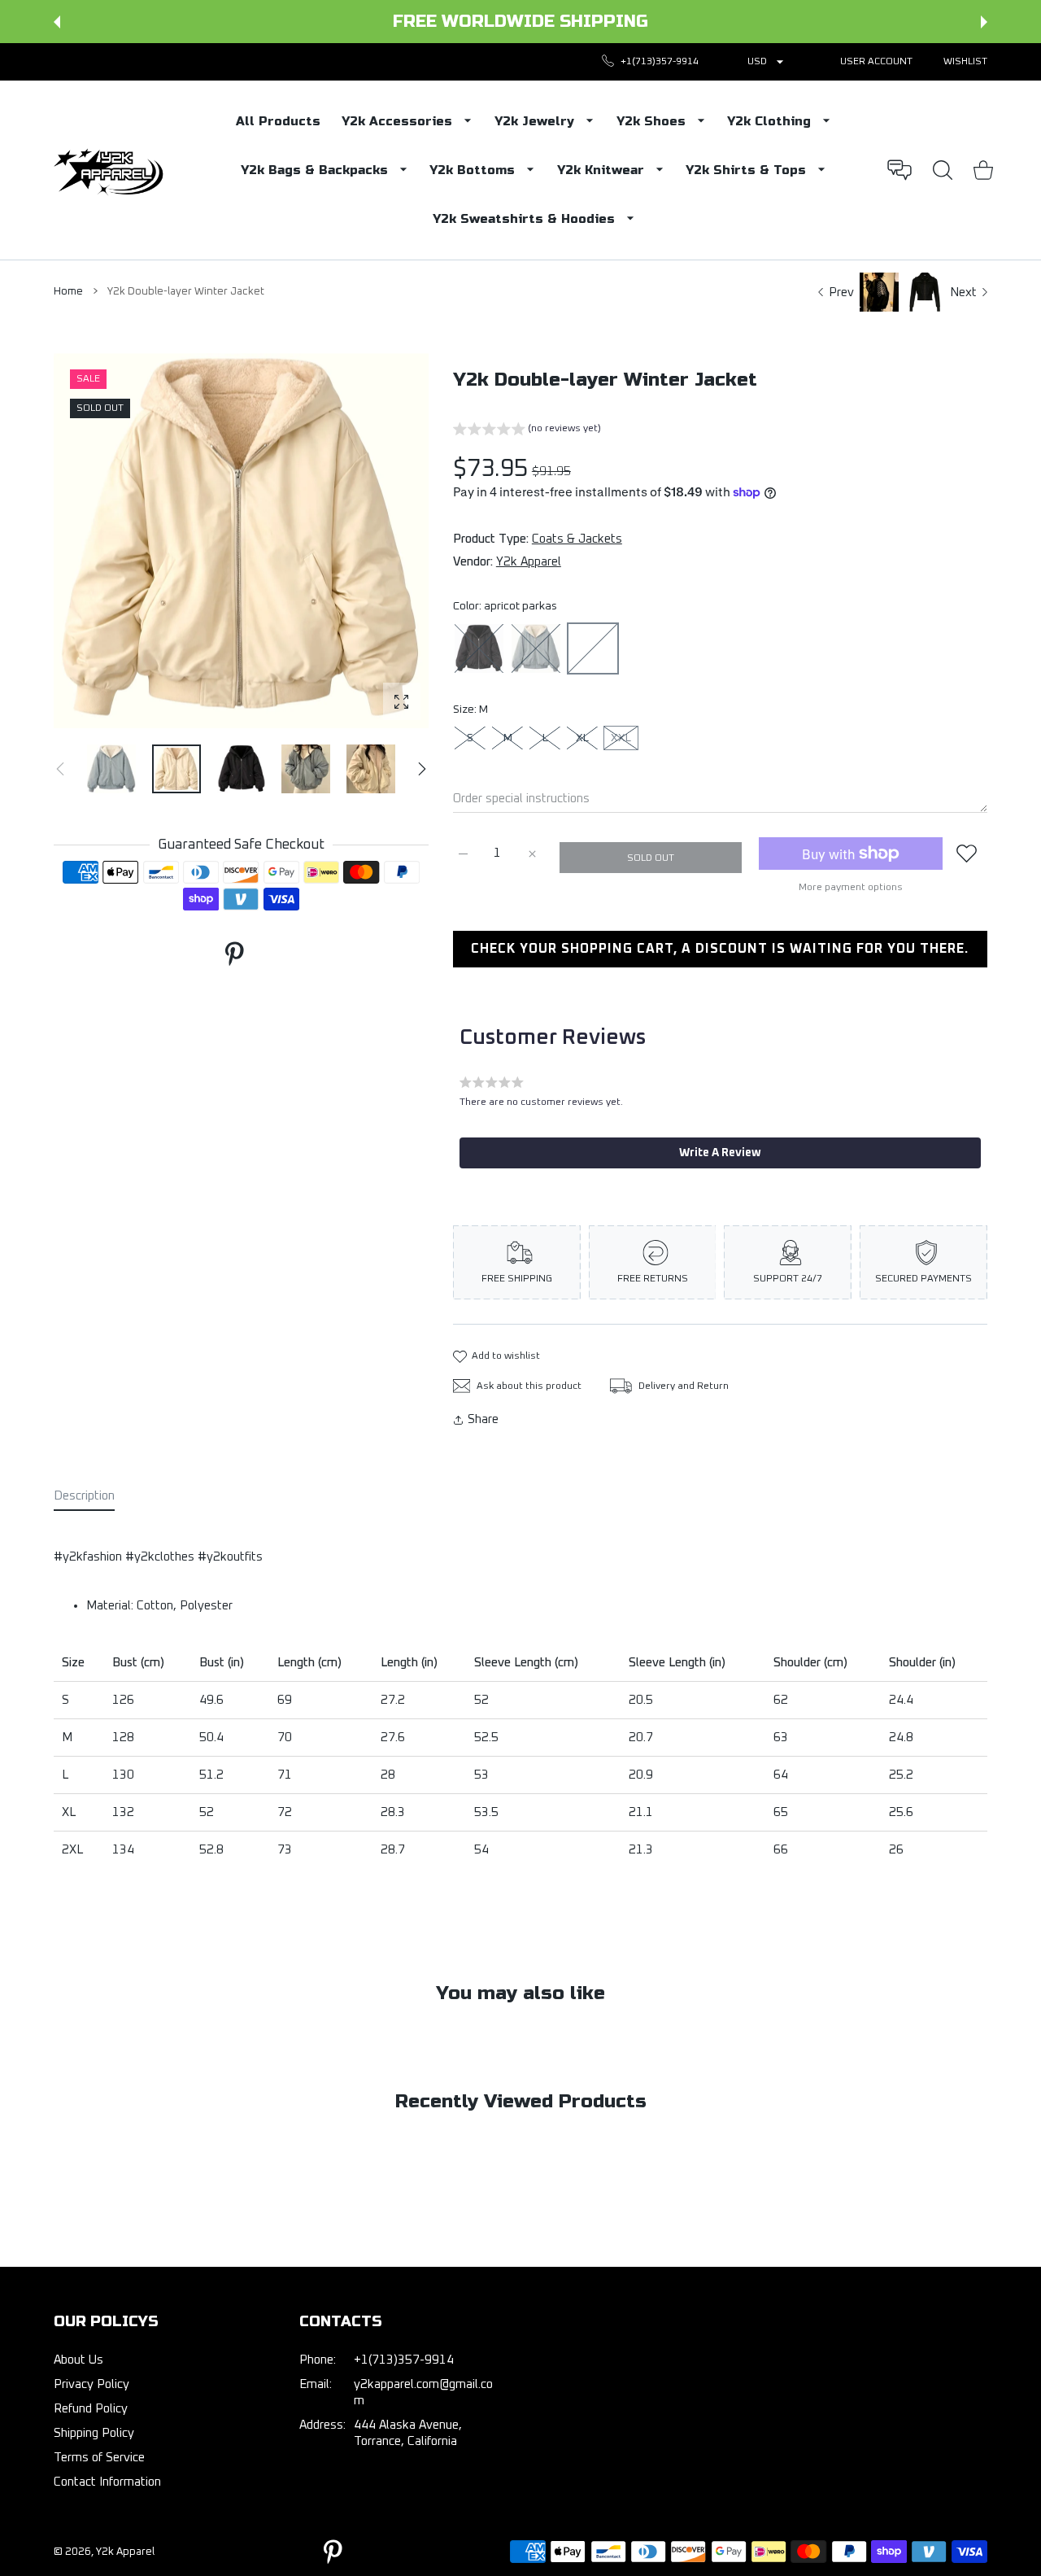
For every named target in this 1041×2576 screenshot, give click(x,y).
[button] (57, 22)
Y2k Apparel (529, 562)
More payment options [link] (851, 888)
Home (68, 292)
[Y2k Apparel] (112, 170)
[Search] (943, 170)
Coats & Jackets (577, 539)
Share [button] (483, 1419)
